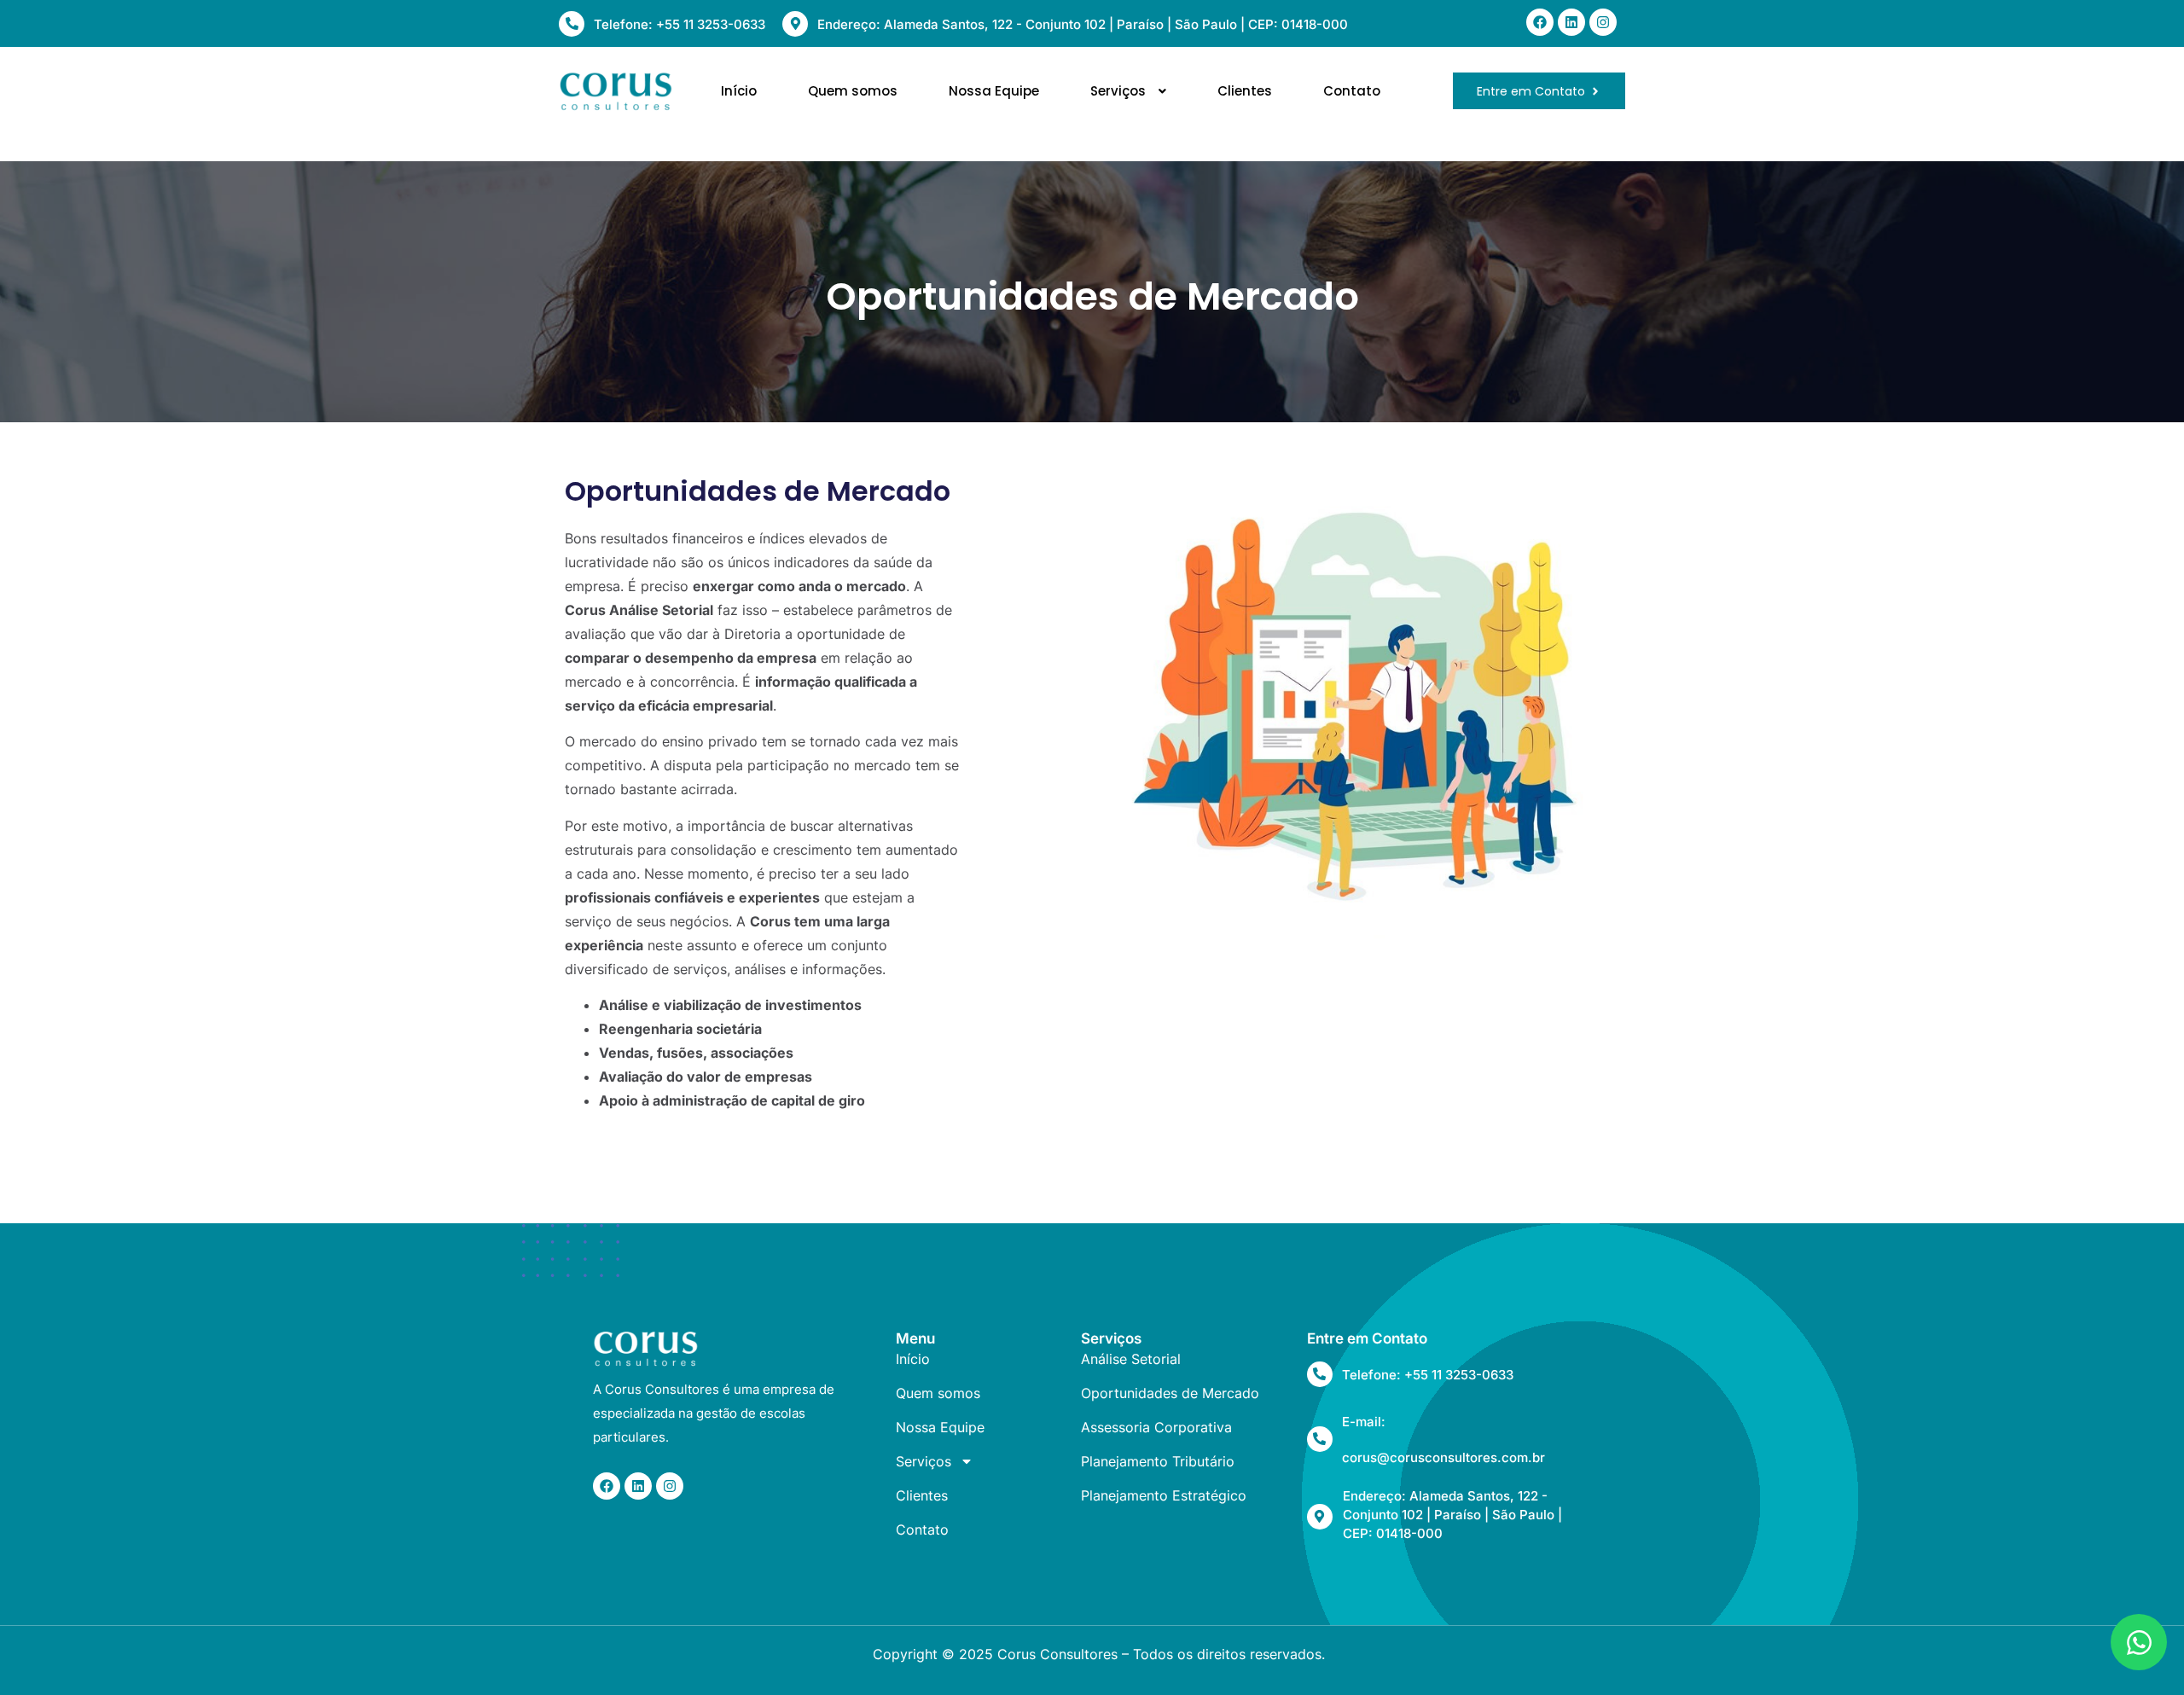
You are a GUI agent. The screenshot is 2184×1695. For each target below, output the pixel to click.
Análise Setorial (1131, 1359)
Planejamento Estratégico (1164, 1495)
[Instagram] (1603, 22)
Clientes (1245, 91)
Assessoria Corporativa (1156, 1427)
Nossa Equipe (994, 91)
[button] (1128, 91)
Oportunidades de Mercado (1170, 1393)
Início (739, 91)
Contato (1352, 91)
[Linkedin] (1571, 22)
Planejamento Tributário (1158, 1461)
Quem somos (853, 91)
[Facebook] (1540, 22)
